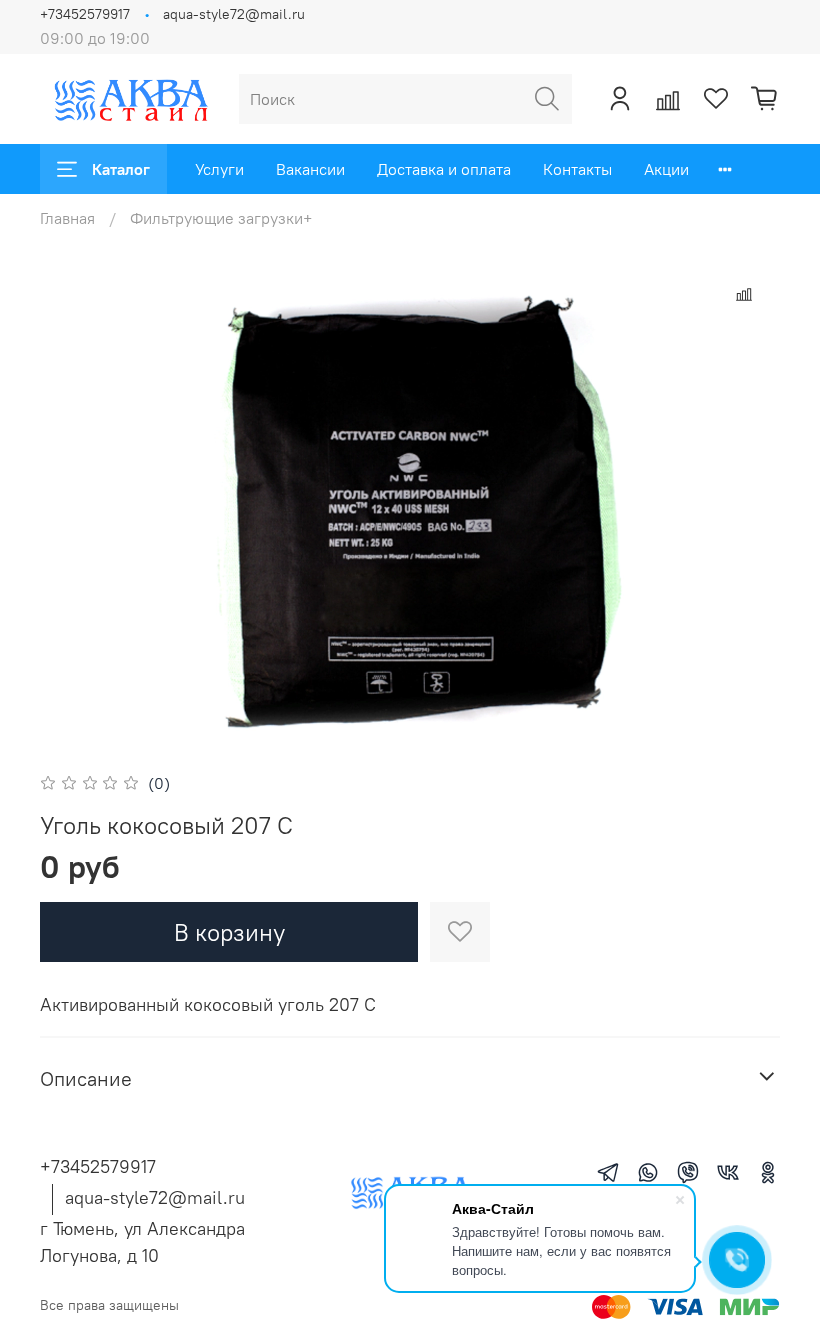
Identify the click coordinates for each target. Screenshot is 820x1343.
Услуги (219, 169)
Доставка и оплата (444, 169)
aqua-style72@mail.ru (234, 14)
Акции (666, 169)
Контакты (577, 169)
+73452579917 (85, 14)
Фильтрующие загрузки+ (221, 218)
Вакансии (310, 169)
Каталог (121, 169)
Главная (67, 218)
